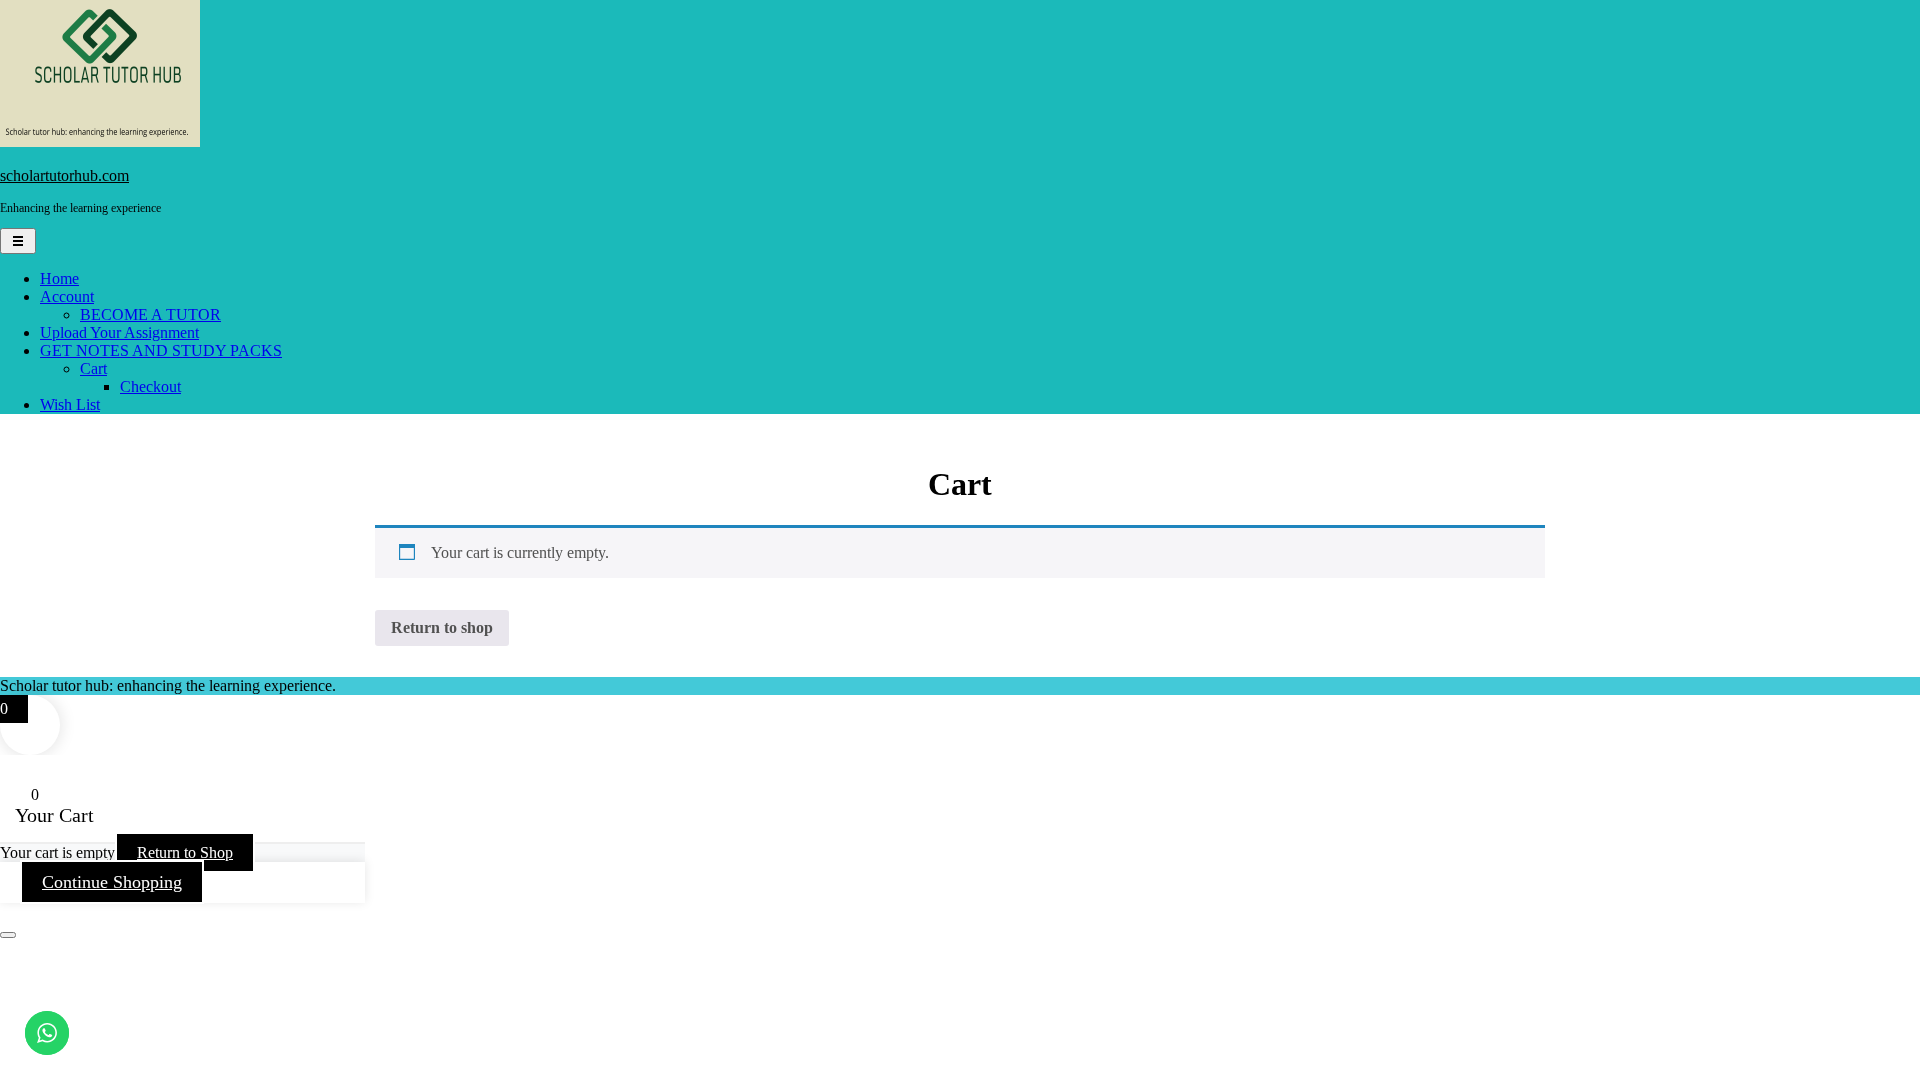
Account (67, 296)
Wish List (70, 404)
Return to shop (442, 627)
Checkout (150, 386)
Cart (93, 368)
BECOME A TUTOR (150, 314)
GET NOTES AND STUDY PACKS (161, 350)
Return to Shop (185, 852)
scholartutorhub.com (64, 175)
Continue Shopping (112, 882)
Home (59, 278)
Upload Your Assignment (119, 332)
